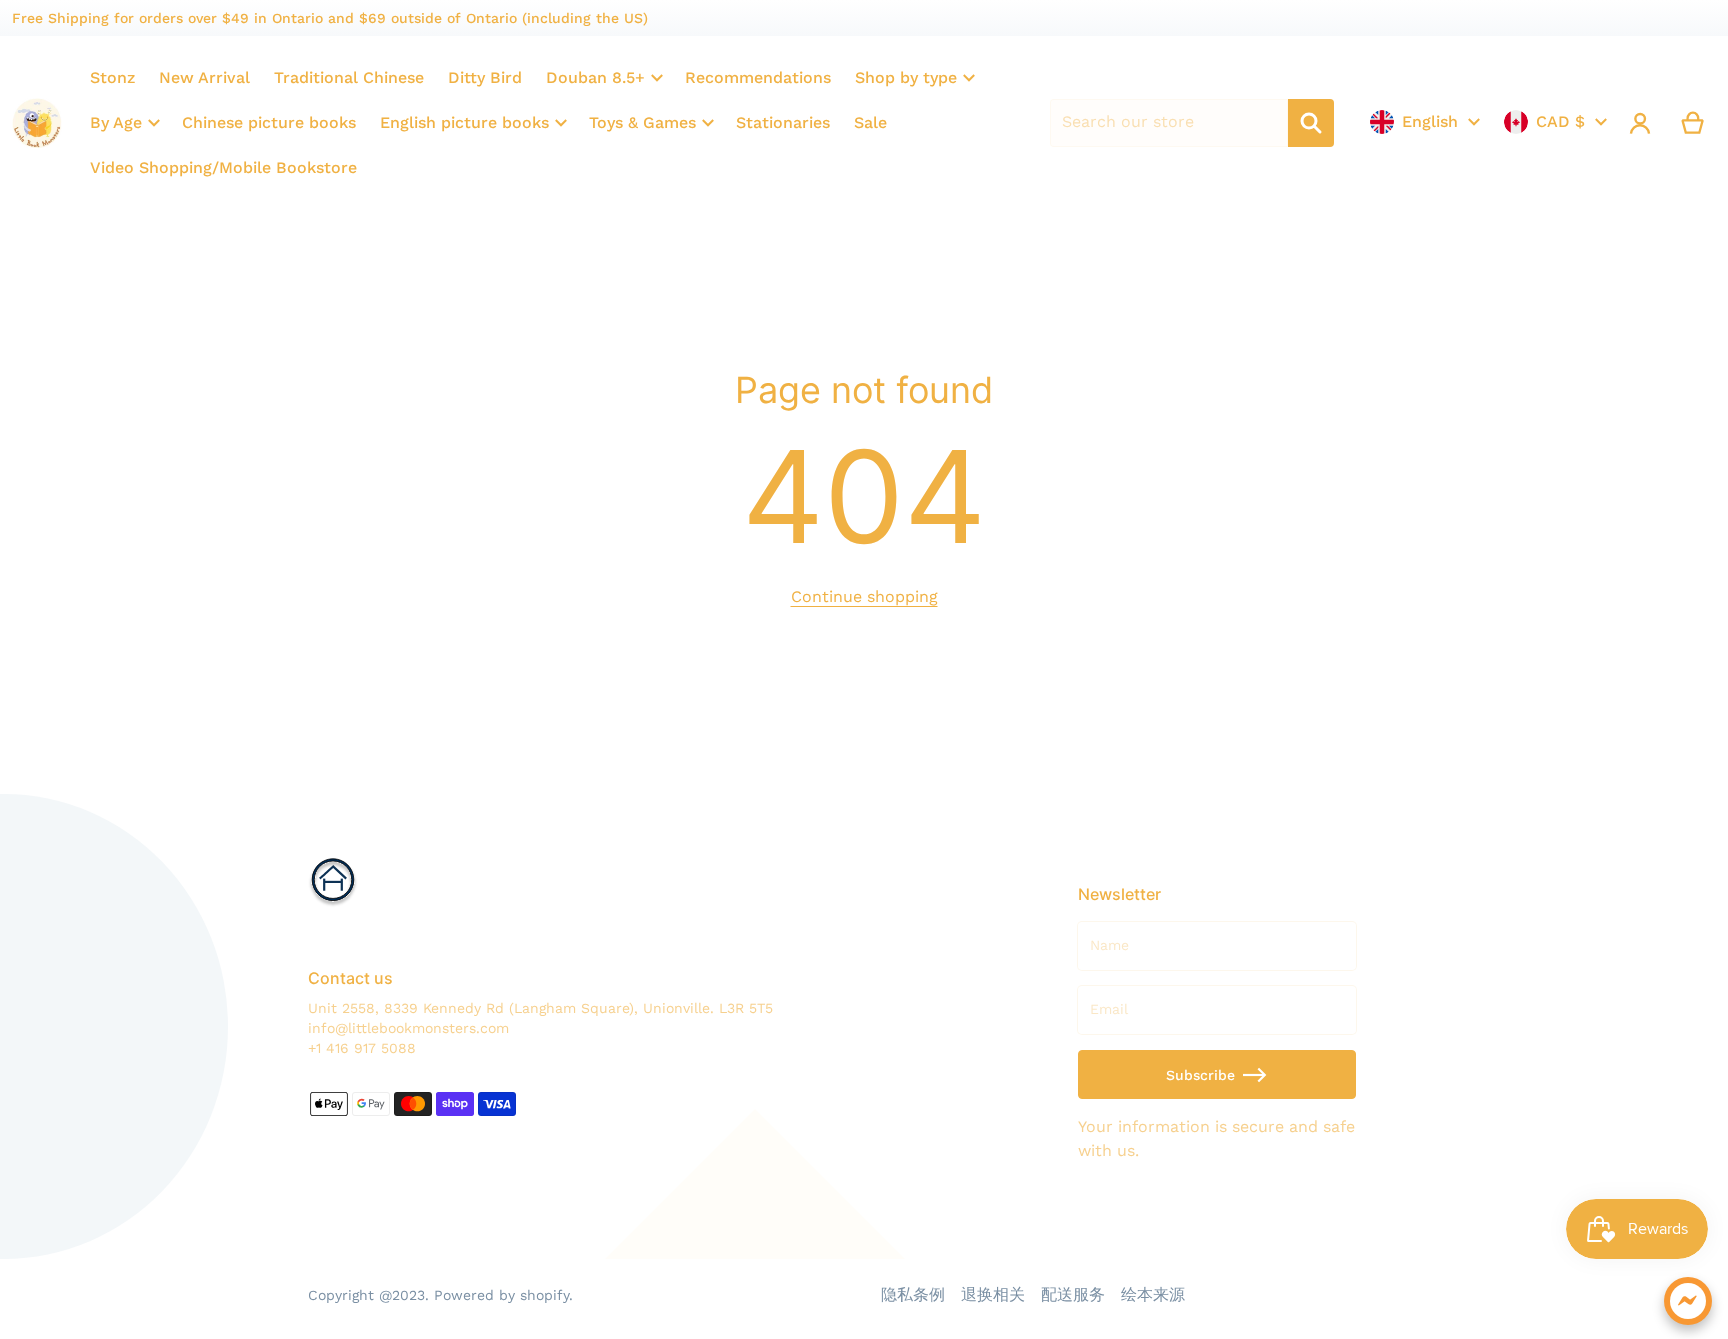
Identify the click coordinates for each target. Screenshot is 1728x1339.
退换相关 (993, 1294)
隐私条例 (913, 1294)
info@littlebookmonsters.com (408, 1028)
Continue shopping (864, 596)
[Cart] (1693, 123)
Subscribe (1200, 1075)
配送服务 (1073, 1294)
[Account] (1640, 123)
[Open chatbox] (1688, 1301)
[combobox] (1169, 123)
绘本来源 (1153, 1294)
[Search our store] (1311, 123)
